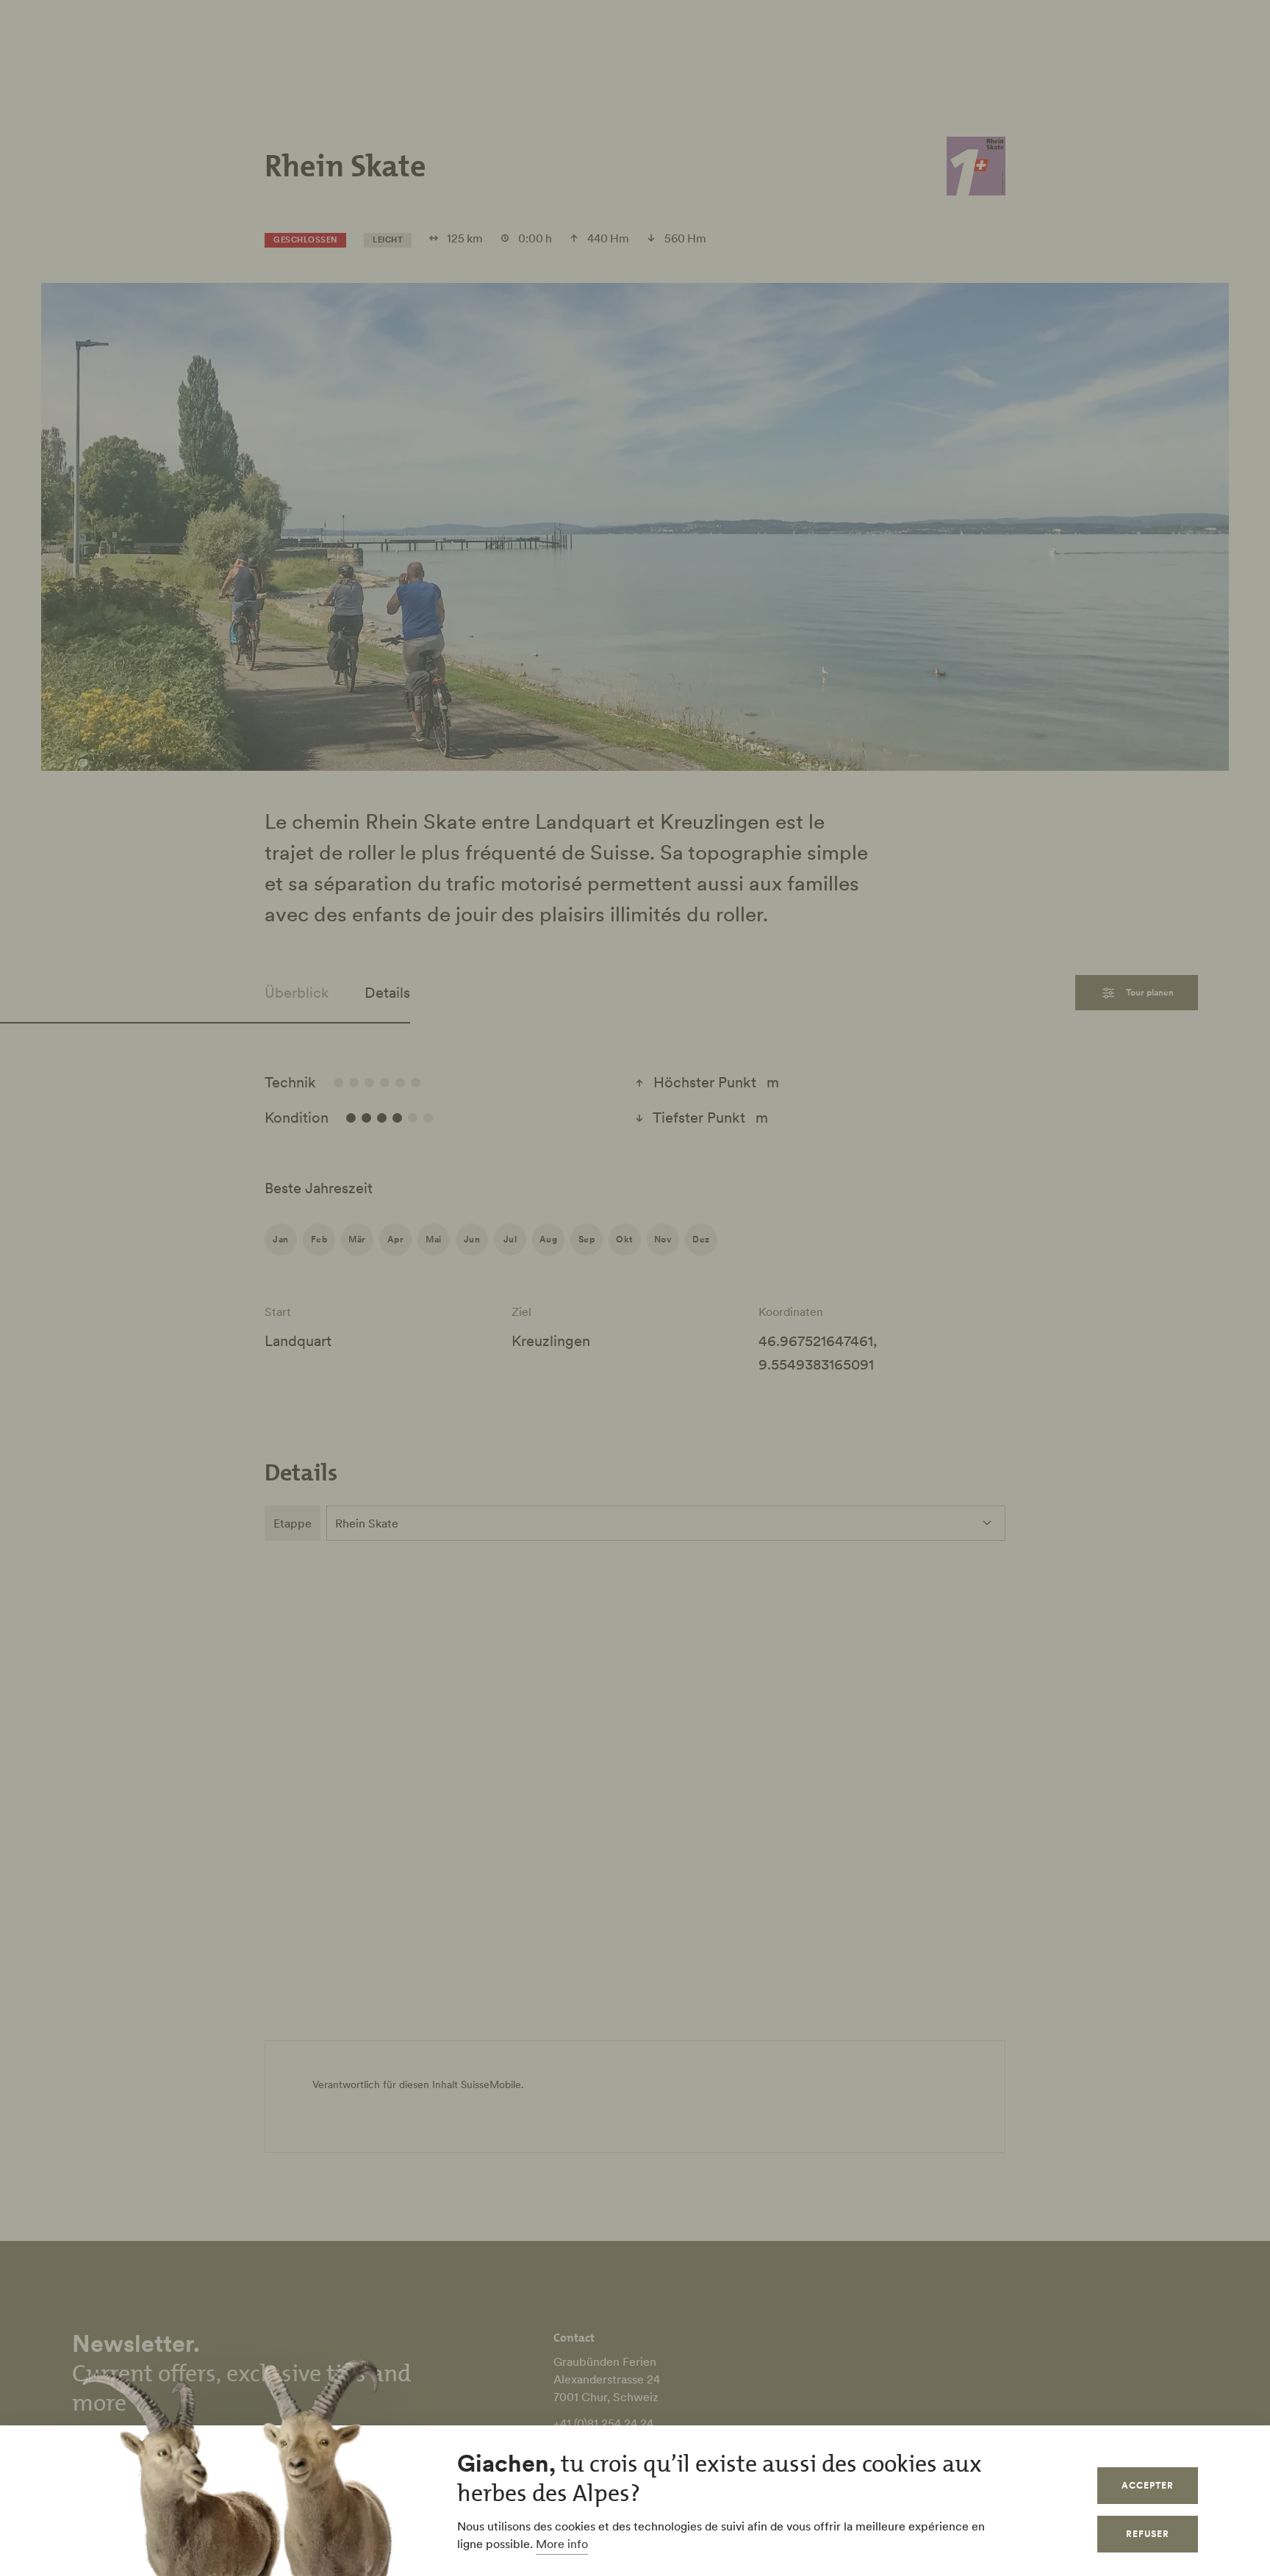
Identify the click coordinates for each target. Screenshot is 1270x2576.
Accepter (1148, 2485)
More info (562, 2544)
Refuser (1148, 2534)
